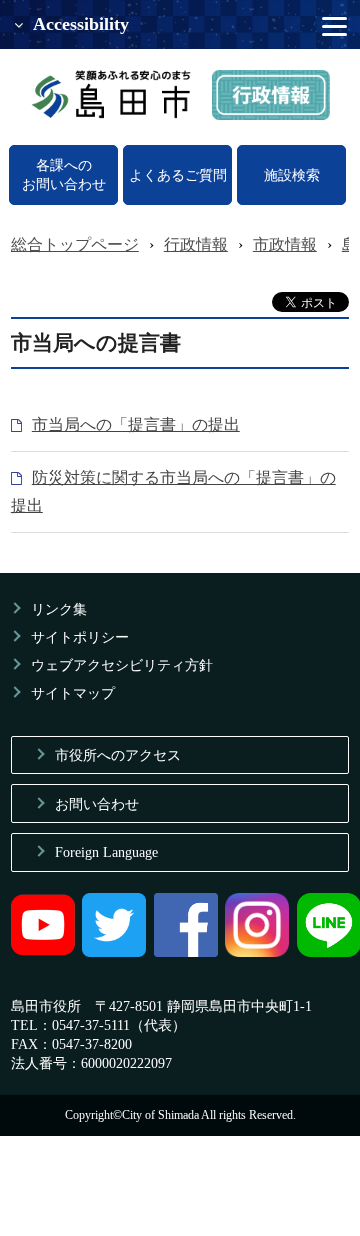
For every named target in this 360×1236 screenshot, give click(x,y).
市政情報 (285, 244)
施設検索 (292, 175)
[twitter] (114, 952)
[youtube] (43, 952)
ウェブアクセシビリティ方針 (122, 665)
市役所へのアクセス (118, 755)
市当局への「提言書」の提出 (136, 424)
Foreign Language (106, 852)
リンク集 (59, 609)
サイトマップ (73, 693)
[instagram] (257, 952)
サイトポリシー (80, 637)
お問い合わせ (97, 804)
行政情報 (196, 244)
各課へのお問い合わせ (64, 174)
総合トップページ (75, 244)
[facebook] (186, 952)
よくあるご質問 (178, 175)
